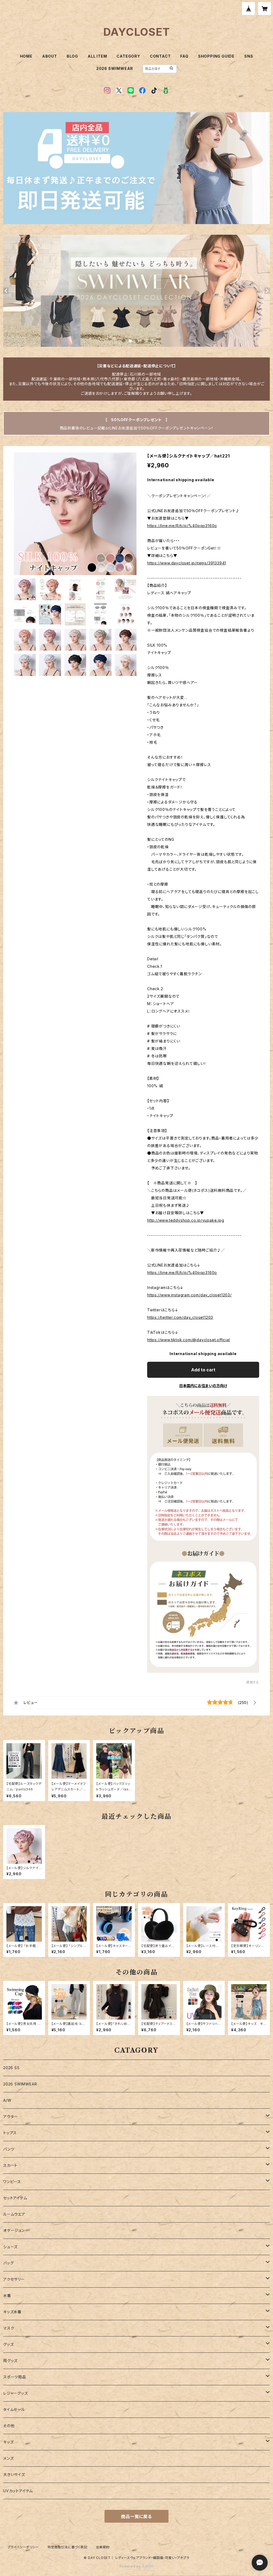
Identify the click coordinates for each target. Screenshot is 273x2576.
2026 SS (11, 2068)
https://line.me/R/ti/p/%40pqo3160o (182, 526)
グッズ (8, 2344)
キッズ (8, 2442)
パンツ (9, 2149)
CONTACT (160, 56)
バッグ (8, 2263)
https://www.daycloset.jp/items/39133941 (187, 563)
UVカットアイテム (18, 2491)
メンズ (8, 2458)
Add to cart (203, 1370)
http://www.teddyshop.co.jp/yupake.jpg (186, 1220)
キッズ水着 (12, 2312)
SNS (249, 56)
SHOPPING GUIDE (216, 56)
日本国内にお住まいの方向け (203, 1386)
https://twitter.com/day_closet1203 (180, 1317)
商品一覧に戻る (136, 2517)
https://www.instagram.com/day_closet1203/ (189, 1295)
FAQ (184, 56)
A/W (7, 2100)
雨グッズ (10, 2361)
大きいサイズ (14, 2475)
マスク (9, 2328)
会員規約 (103, 2547)
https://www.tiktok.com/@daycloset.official (189, 1340)
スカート (10, 2165)
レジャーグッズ (16, 2393)
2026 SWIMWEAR (115, 68)
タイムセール (14, 2409)
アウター (11, 2117)
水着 (7, 2296)
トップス (10, 2133)
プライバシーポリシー (23, 2547)
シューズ (10, 2247)
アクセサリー (14, 2279)
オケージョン (14, 2230)
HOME (26, 56)
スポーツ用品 (15, 2377)
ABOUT (50, 56)
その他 (9, 2426)
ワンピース (12, 2182)
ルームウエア (14, 2214)
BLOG (72, 56)
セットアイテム (15, 2198)
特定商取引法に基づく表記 (67, 2547)
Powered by (131, 2566)
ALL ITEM (97, 56)
